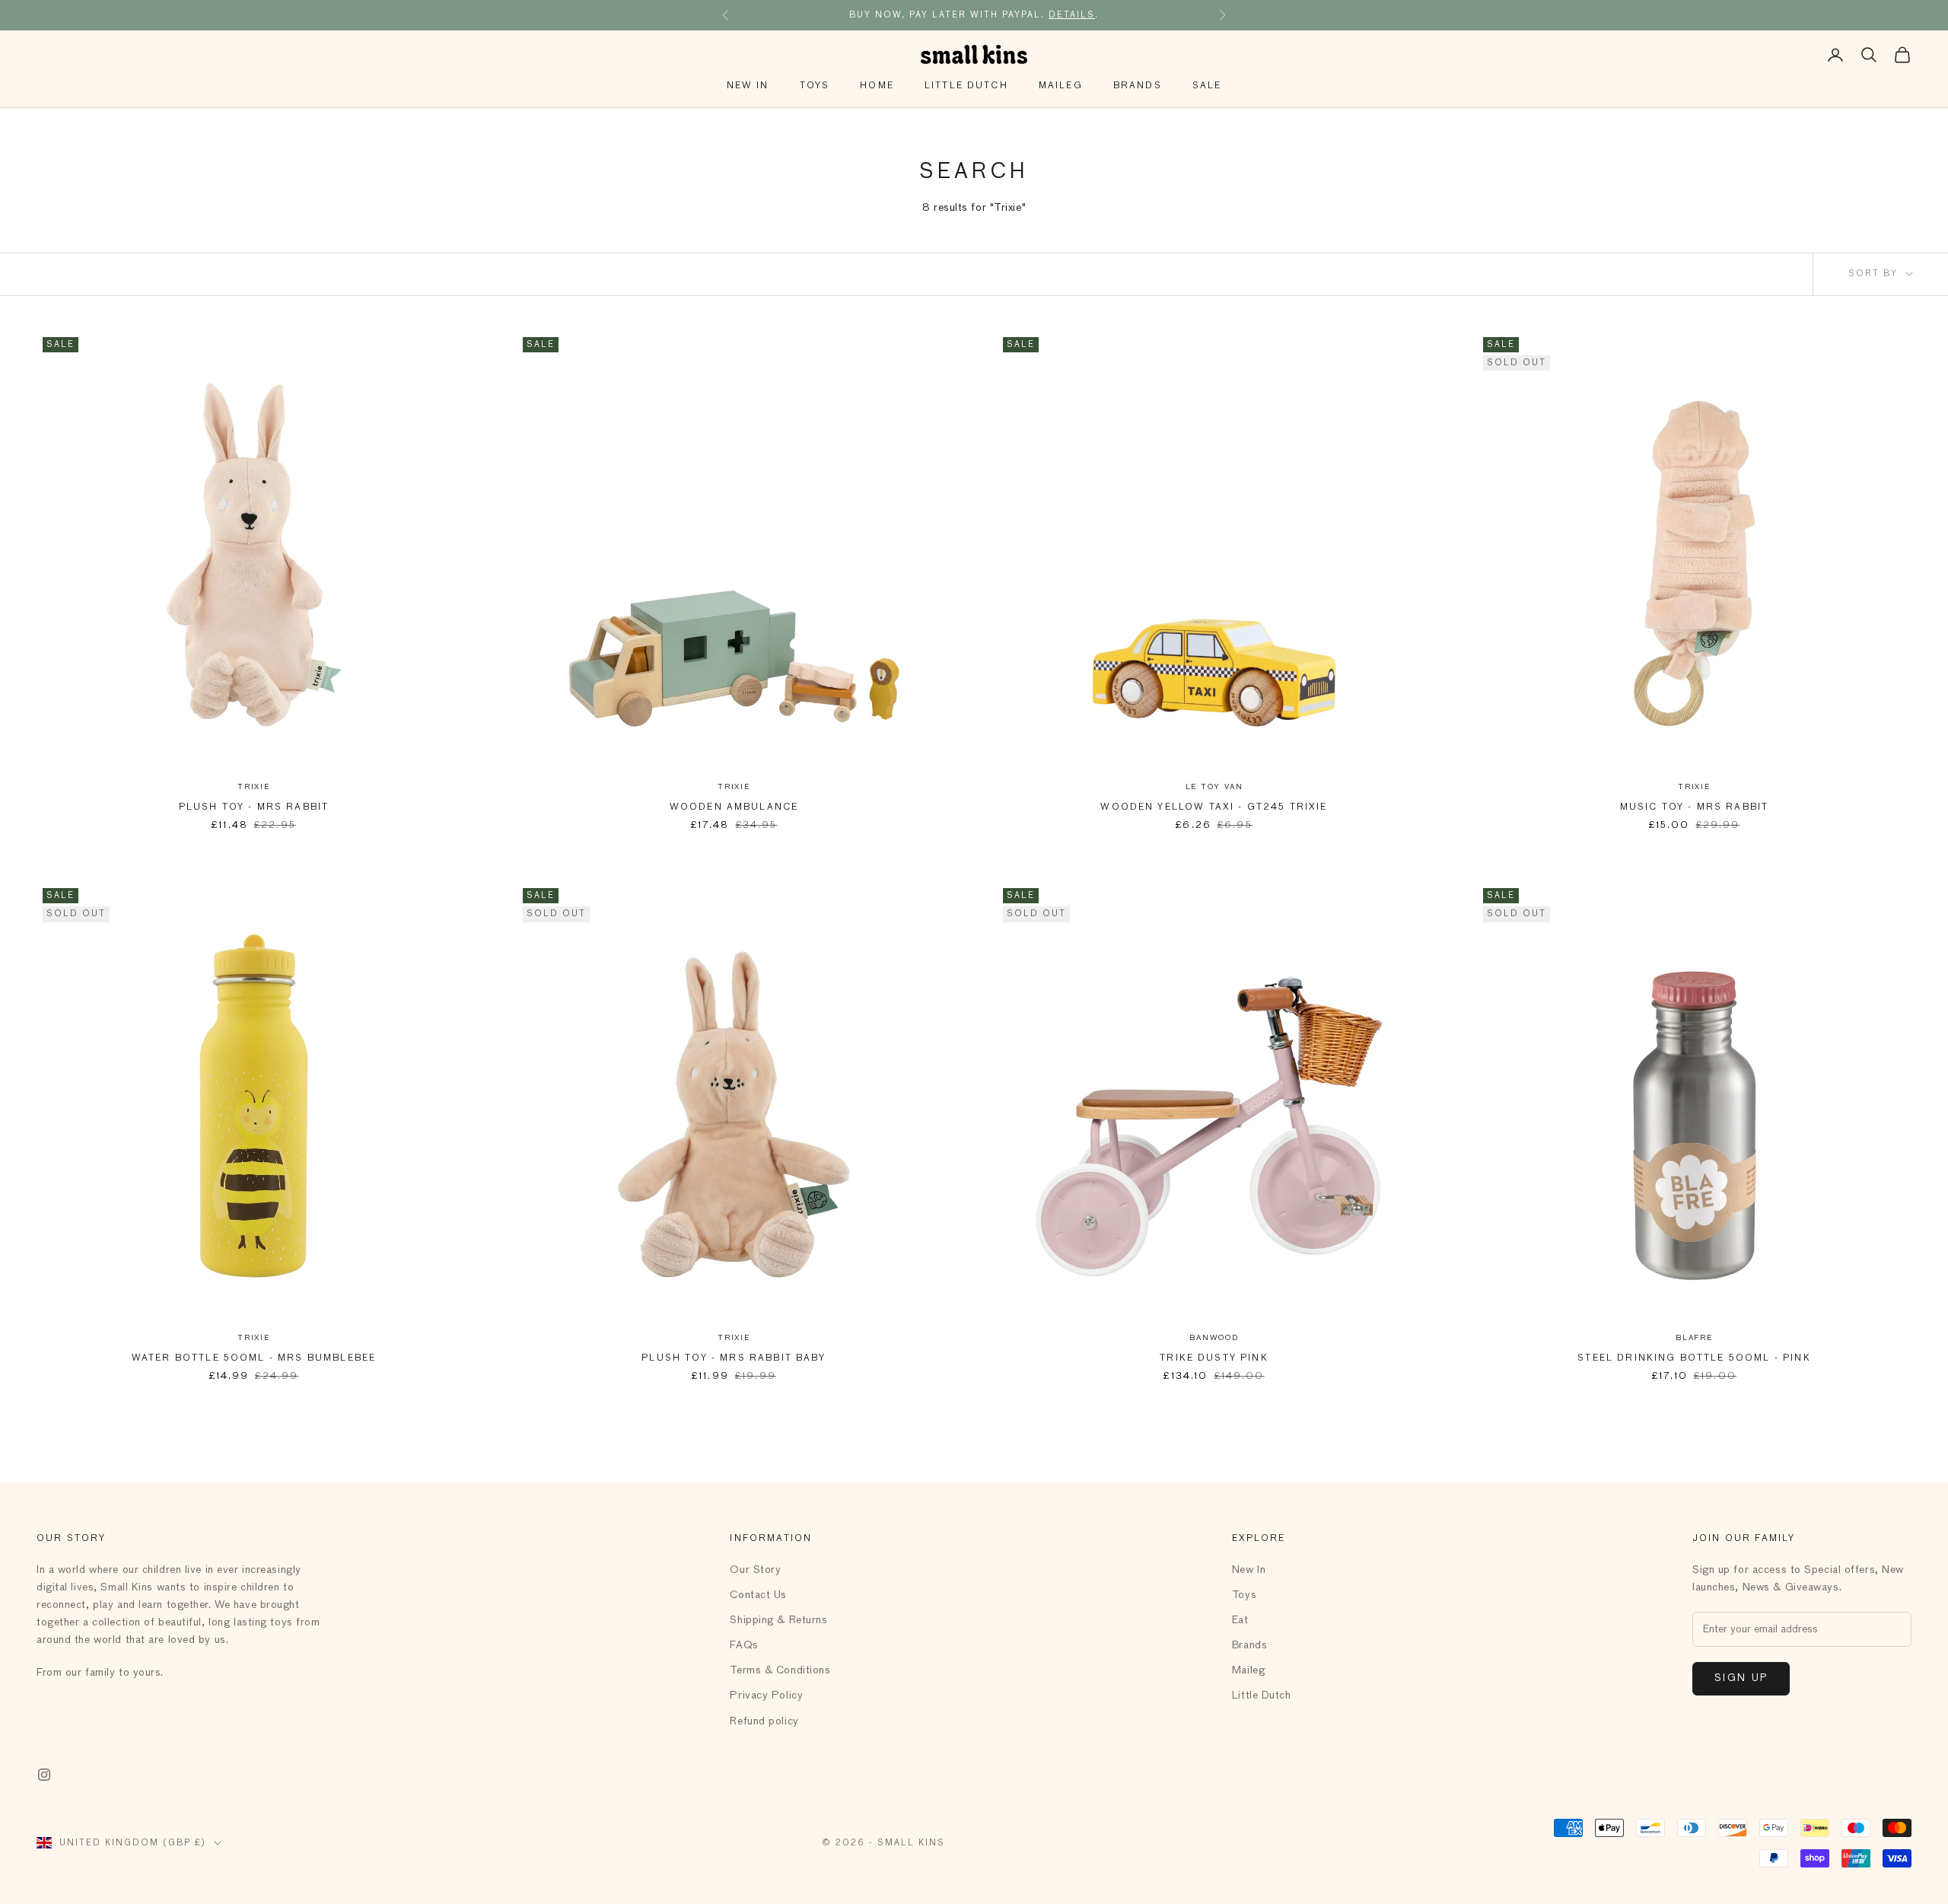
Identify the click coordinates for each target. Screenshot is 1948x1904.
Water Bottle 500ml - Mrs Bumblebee (254, 1358)
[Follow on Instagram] (44, 1775)
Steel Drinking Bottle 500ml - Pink (1694, 1358)
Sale (1207, 86)
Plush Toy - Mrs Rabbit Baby (734, 1358)
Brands (1138, 86)
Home (877, 86)
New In (748, 86)
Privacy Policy (766, 1695)
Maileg (1061, 86)
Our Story (755, 1570)
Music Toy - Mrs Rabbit (1695, 807)
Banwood (1214, 1338)
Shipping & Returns (778, 1620)
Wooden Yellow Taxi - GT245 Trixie (1214, 807)
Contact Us (758, 1595)
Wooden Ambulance (734, 807)
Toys (815, 86)
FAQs (744, 1645)
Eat (1240, 1620)
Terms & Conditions (780, 1670)
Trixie (254, 787)
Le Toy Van (1214, 787)
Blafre (1694, 1338)
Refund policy (764, 1721)
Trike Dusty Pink (1214, 1358)
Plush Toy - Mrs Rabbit (254, 807)
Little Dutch (966, 86)
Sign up (1741, 1678)
